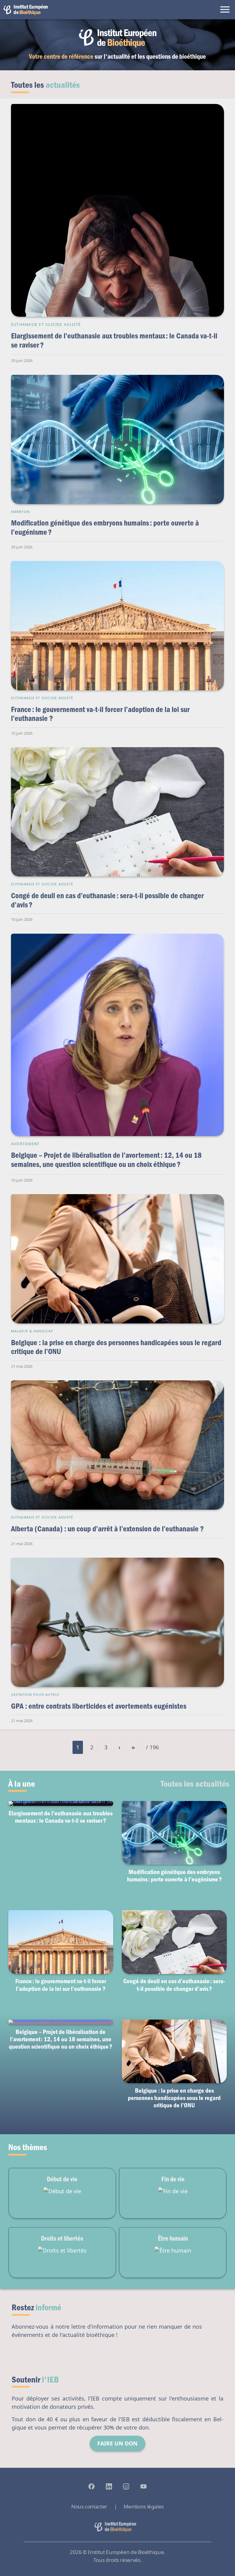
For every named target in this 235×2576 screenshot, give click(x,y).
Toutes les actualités (195, 1783)
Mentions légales (144, 2506)
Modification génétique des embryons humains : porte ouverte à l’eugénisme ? (105, 527)
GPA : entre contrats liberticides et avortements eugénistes (99, 1706)
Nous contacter (89, 2506)
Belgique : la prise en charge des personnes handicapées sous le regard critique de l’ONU (116, 1347)
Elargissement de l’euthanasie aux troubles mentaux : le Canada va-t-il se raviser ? (114, 340)
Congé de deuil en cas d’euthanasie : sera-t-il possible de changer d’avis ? (107, 900)
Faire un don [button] (117, 2443)
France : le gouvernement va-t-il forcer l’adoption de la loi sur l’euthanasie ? (100, 714)
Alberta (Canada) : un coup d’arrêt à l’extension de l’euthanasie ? (107, 1528)
